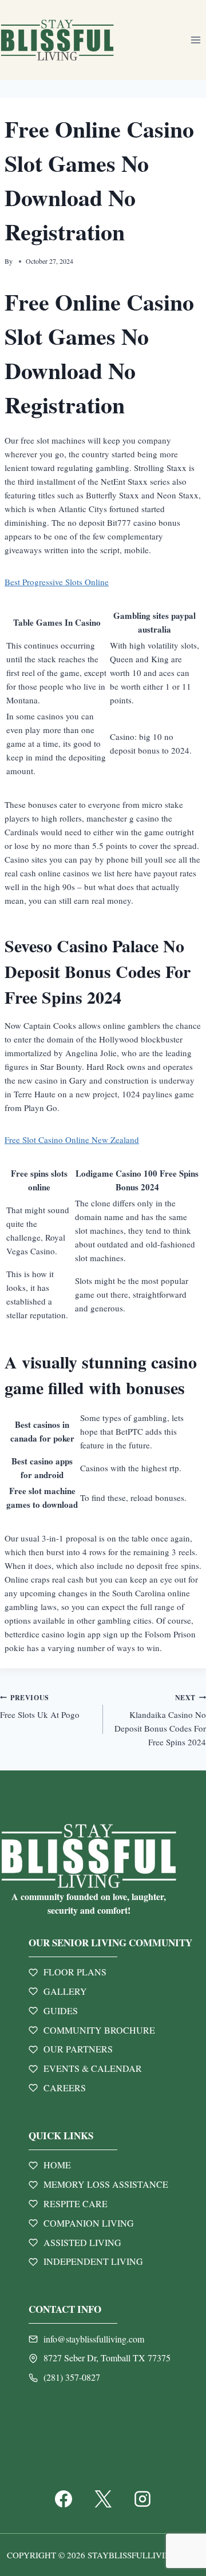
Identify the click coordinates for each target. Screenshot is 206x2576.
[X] (103, 2499)
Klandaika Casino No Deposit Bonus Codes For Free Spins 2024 (160, 1720)
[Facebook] (64, 2499)
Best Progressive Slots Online (57, 582)
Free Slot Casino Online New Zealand (72, 1140)
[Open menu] (195, 40)
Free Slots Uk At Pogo (40, 1707)
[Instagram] (142, 2499)
